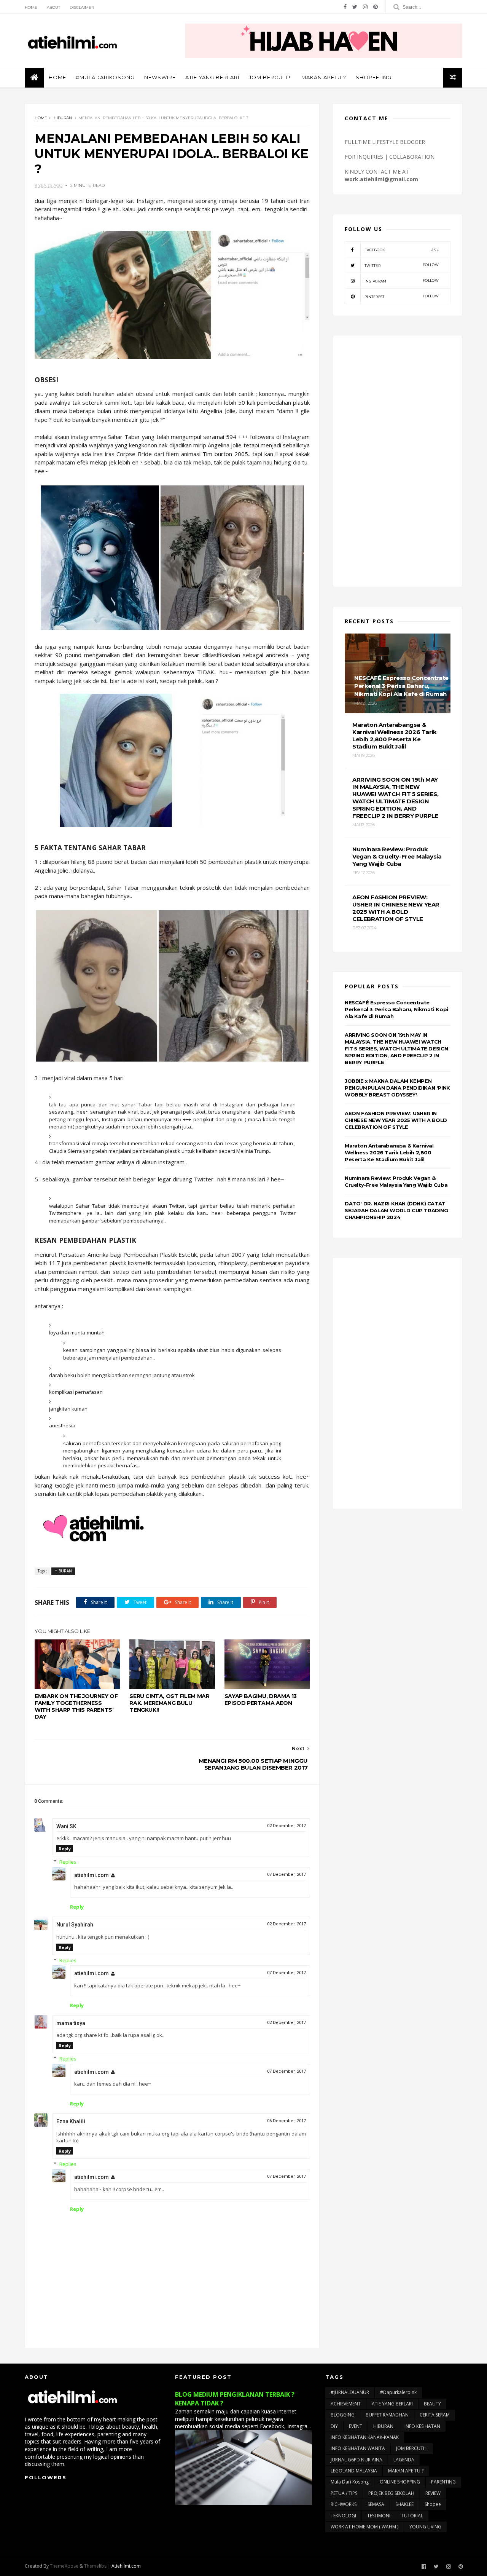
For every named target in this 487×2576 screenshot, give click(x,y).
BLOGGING (343, 2415)
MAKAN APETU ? (324, 77)
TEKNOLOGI (343, 2516)
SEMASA (376, 2504)
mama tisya (71, 2023)
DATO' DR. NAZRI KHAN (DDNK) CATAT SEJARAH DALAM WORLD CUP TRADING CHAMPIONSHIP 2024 (396, 1210)
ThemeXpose (64, 2566)
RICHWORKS (344, 2504)
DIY (334, 2426)
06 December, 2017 (286, 2121)
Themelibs (95, 2566)
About (53, 7)
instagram (402, 281)
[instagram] (365, 7)
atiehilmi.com (92, 1875)
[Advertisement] (398, 461)
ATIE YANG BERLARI (212, 77)
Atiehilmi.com (126, 2566)
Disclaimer (82, 7)
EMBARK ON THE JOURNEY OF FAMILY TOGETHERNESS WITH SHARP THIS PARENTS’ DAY (76, 1706)
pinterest (402, 296)
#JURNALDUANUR (350, 2392)
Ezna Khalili (71, 2121)
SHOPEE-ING (374, 77)
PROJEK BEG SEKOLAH (391, 2493)
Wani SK (66, 1826)
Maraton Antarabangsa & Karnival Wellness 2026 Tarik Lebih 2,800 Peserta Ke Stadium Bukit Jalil (389, 1152)
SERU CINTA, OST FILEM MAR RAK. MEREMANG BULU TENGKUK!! (169, 1703)
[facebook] (345, 7)
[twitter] (355, 7)
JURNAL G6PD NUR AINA (356, 2460)
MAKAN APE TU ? (406, 2471)
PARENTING (443, 2482)
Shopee (433, 2504)
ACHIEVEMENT (346, 2404)
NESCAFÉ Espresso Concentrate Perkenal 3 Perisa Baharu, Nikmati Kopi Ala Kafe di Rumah (396, 1009)
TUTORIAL (412, 2516)
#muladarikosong (105, 77)
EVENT (356, 2426)
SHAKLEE (404, 2504)
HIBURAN (63, 118)
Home (31, 7)
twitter (402, 265)
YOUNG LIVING (425, 2527)
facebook (402, 250)
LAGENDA (404, 2460)
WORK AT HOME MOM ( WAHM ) (364, 2527)
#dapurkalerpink (398, 2392)
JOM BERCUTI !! (270, 77)
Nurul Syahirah (75, 1925)
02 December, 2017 (286, 1826)
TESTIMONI (379, 2516)
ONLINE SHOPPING (400, 2482)
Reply (65, 1849)
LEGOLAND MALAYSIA (354, 2471)
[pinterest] (376, 7)
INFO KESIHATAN (422, 2426)
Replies (68, 1862)
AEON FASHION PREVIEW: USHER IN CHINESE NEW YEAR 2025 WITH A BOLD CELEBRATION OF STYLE (396, 1120)
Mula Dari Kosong (350, 2482)
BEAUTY (432, 2404)
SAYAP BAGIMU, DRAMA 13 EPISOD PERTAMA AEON (261, 1700)
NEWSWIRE (160, 77)
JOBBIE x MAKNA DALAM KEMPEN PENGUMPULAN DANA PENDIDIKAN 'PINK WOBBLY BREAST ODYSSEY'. (397, 1088)
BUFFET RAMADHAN (387, 2415)
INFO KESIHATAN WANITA (358, 2448)
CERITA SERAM (435, 2415)
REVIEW (433, 2493)
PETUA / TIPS (344, 2493)
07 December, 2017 (286, 1875)
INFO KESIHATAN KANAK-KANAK (365, 2437)
